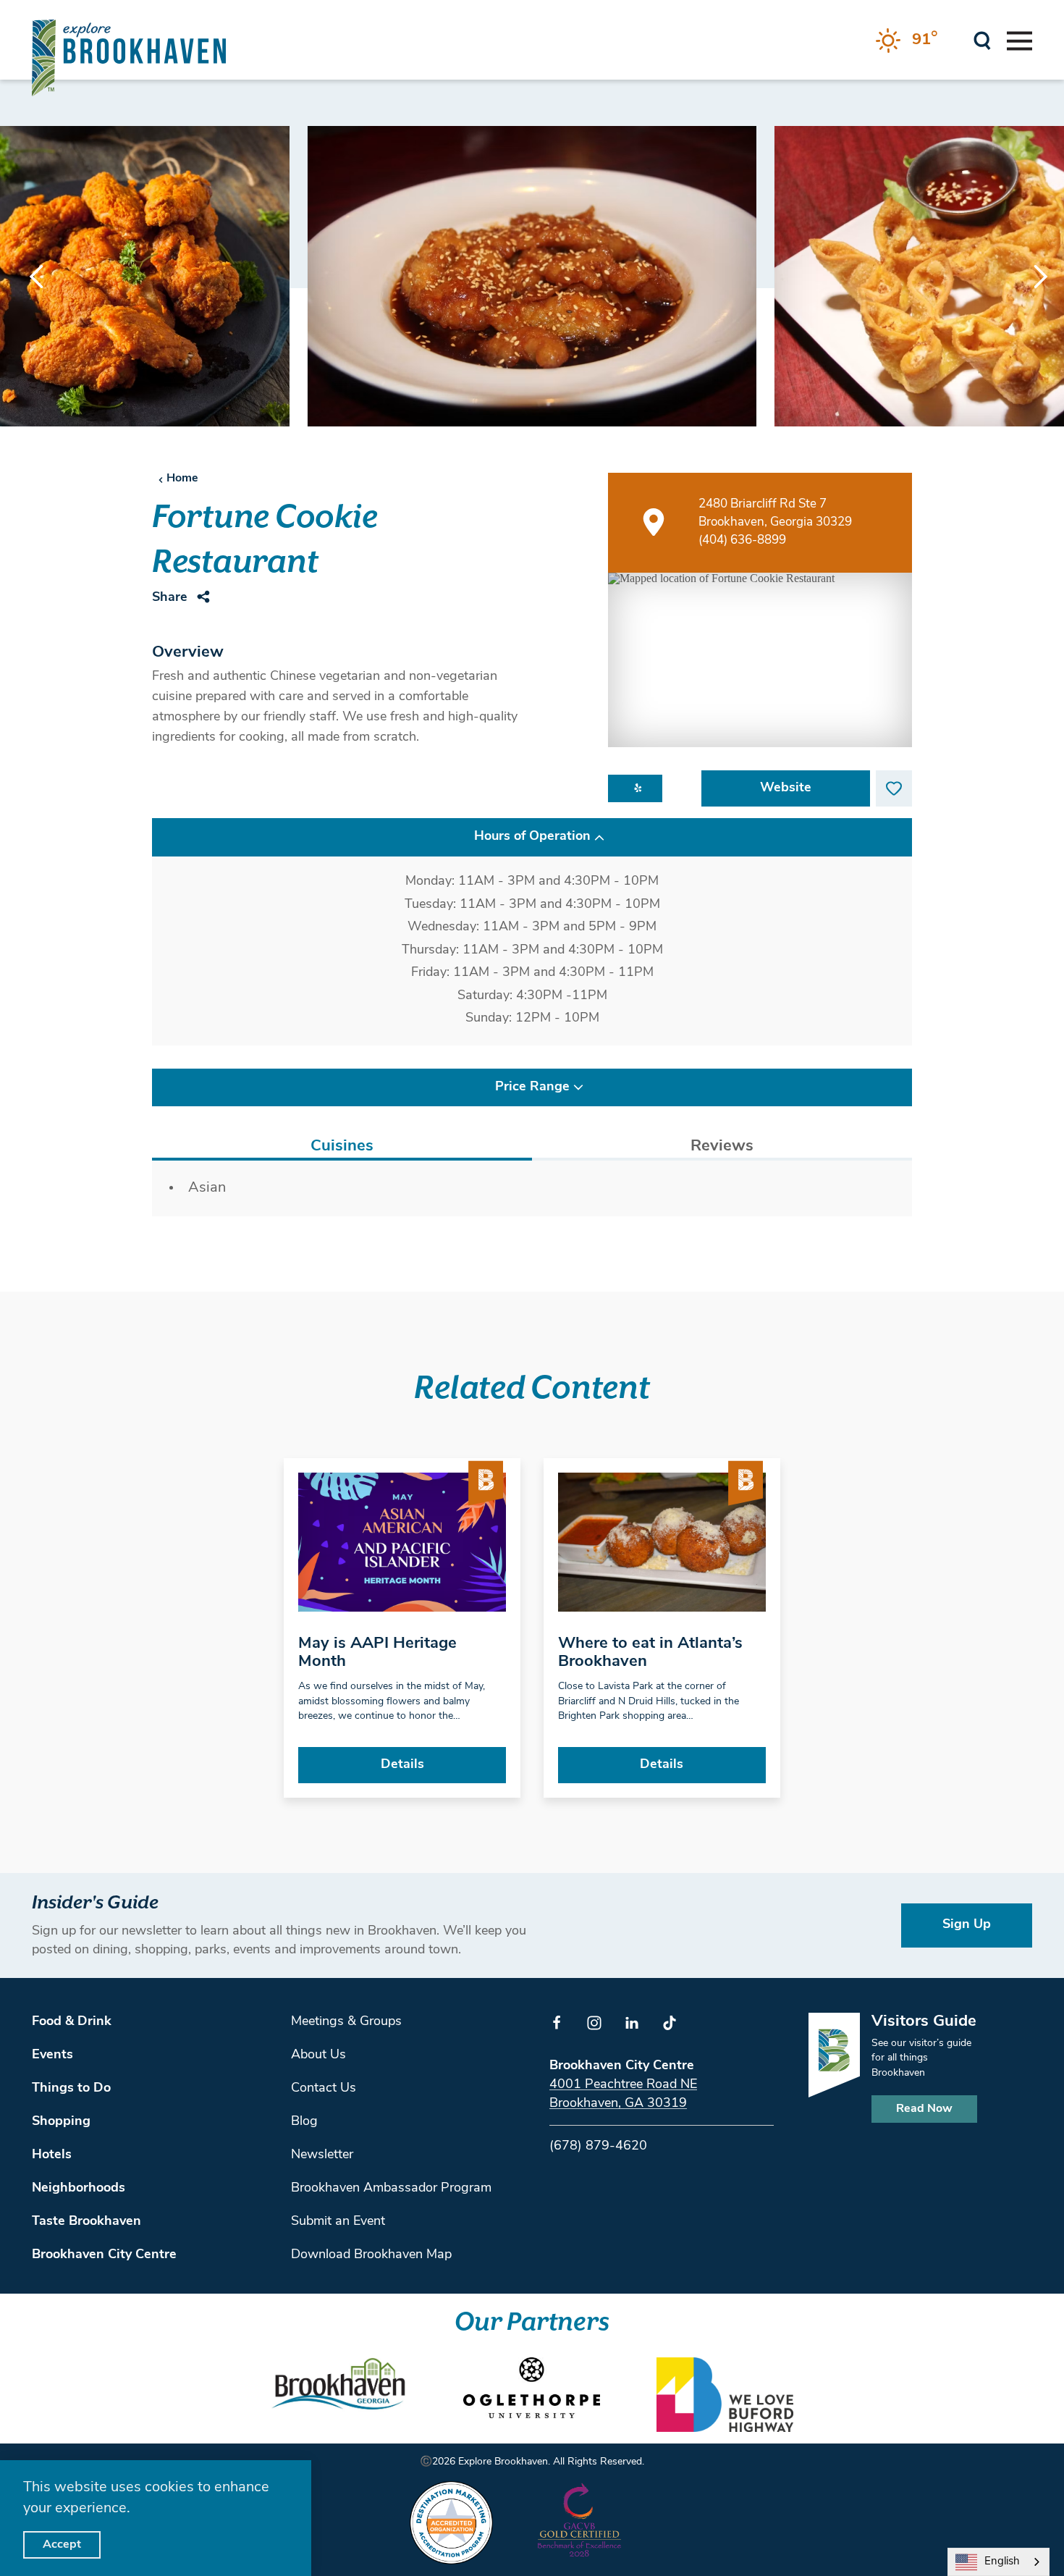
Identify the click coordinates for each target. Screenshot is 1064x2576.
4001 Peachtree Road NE (623, 2085)
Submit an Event (338, 2222)
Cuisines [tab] (342, 1146)
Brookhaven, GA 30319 (618, 2104)
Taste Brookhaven (86, 2222)
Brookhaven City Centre (104, 2255)
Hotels (52, 2155)
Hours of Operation (532, 837)
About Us (318, 2055)
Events (52, 2055)
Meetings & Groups (346, 2022)
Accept (62, 2545)
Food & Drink (72, 2022)
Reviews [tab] (722, 1146)
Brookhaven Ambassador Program (391, 2189)
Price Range (532, 1087)
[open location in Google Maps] (760, 660)
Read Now (924, 2109)
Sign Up (967, 1925)
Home (182, 479)
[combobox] (998, 2562)
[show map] (654, 522)
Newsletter (322, 2155)
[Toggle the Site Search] (983, 39)
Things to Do (71, 2089)
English (1002, 2562)
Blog (304, 2122)
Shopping (61, 2122)
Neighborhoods (79, 2189)
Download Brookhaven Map (371, 2255)
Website (786, 788)
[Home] (129, 58)
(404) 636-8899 (742, 540)
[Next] (1028, 277)
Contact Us (324, 2089)
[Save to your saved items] (894, 788)
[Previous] (36, 277)
